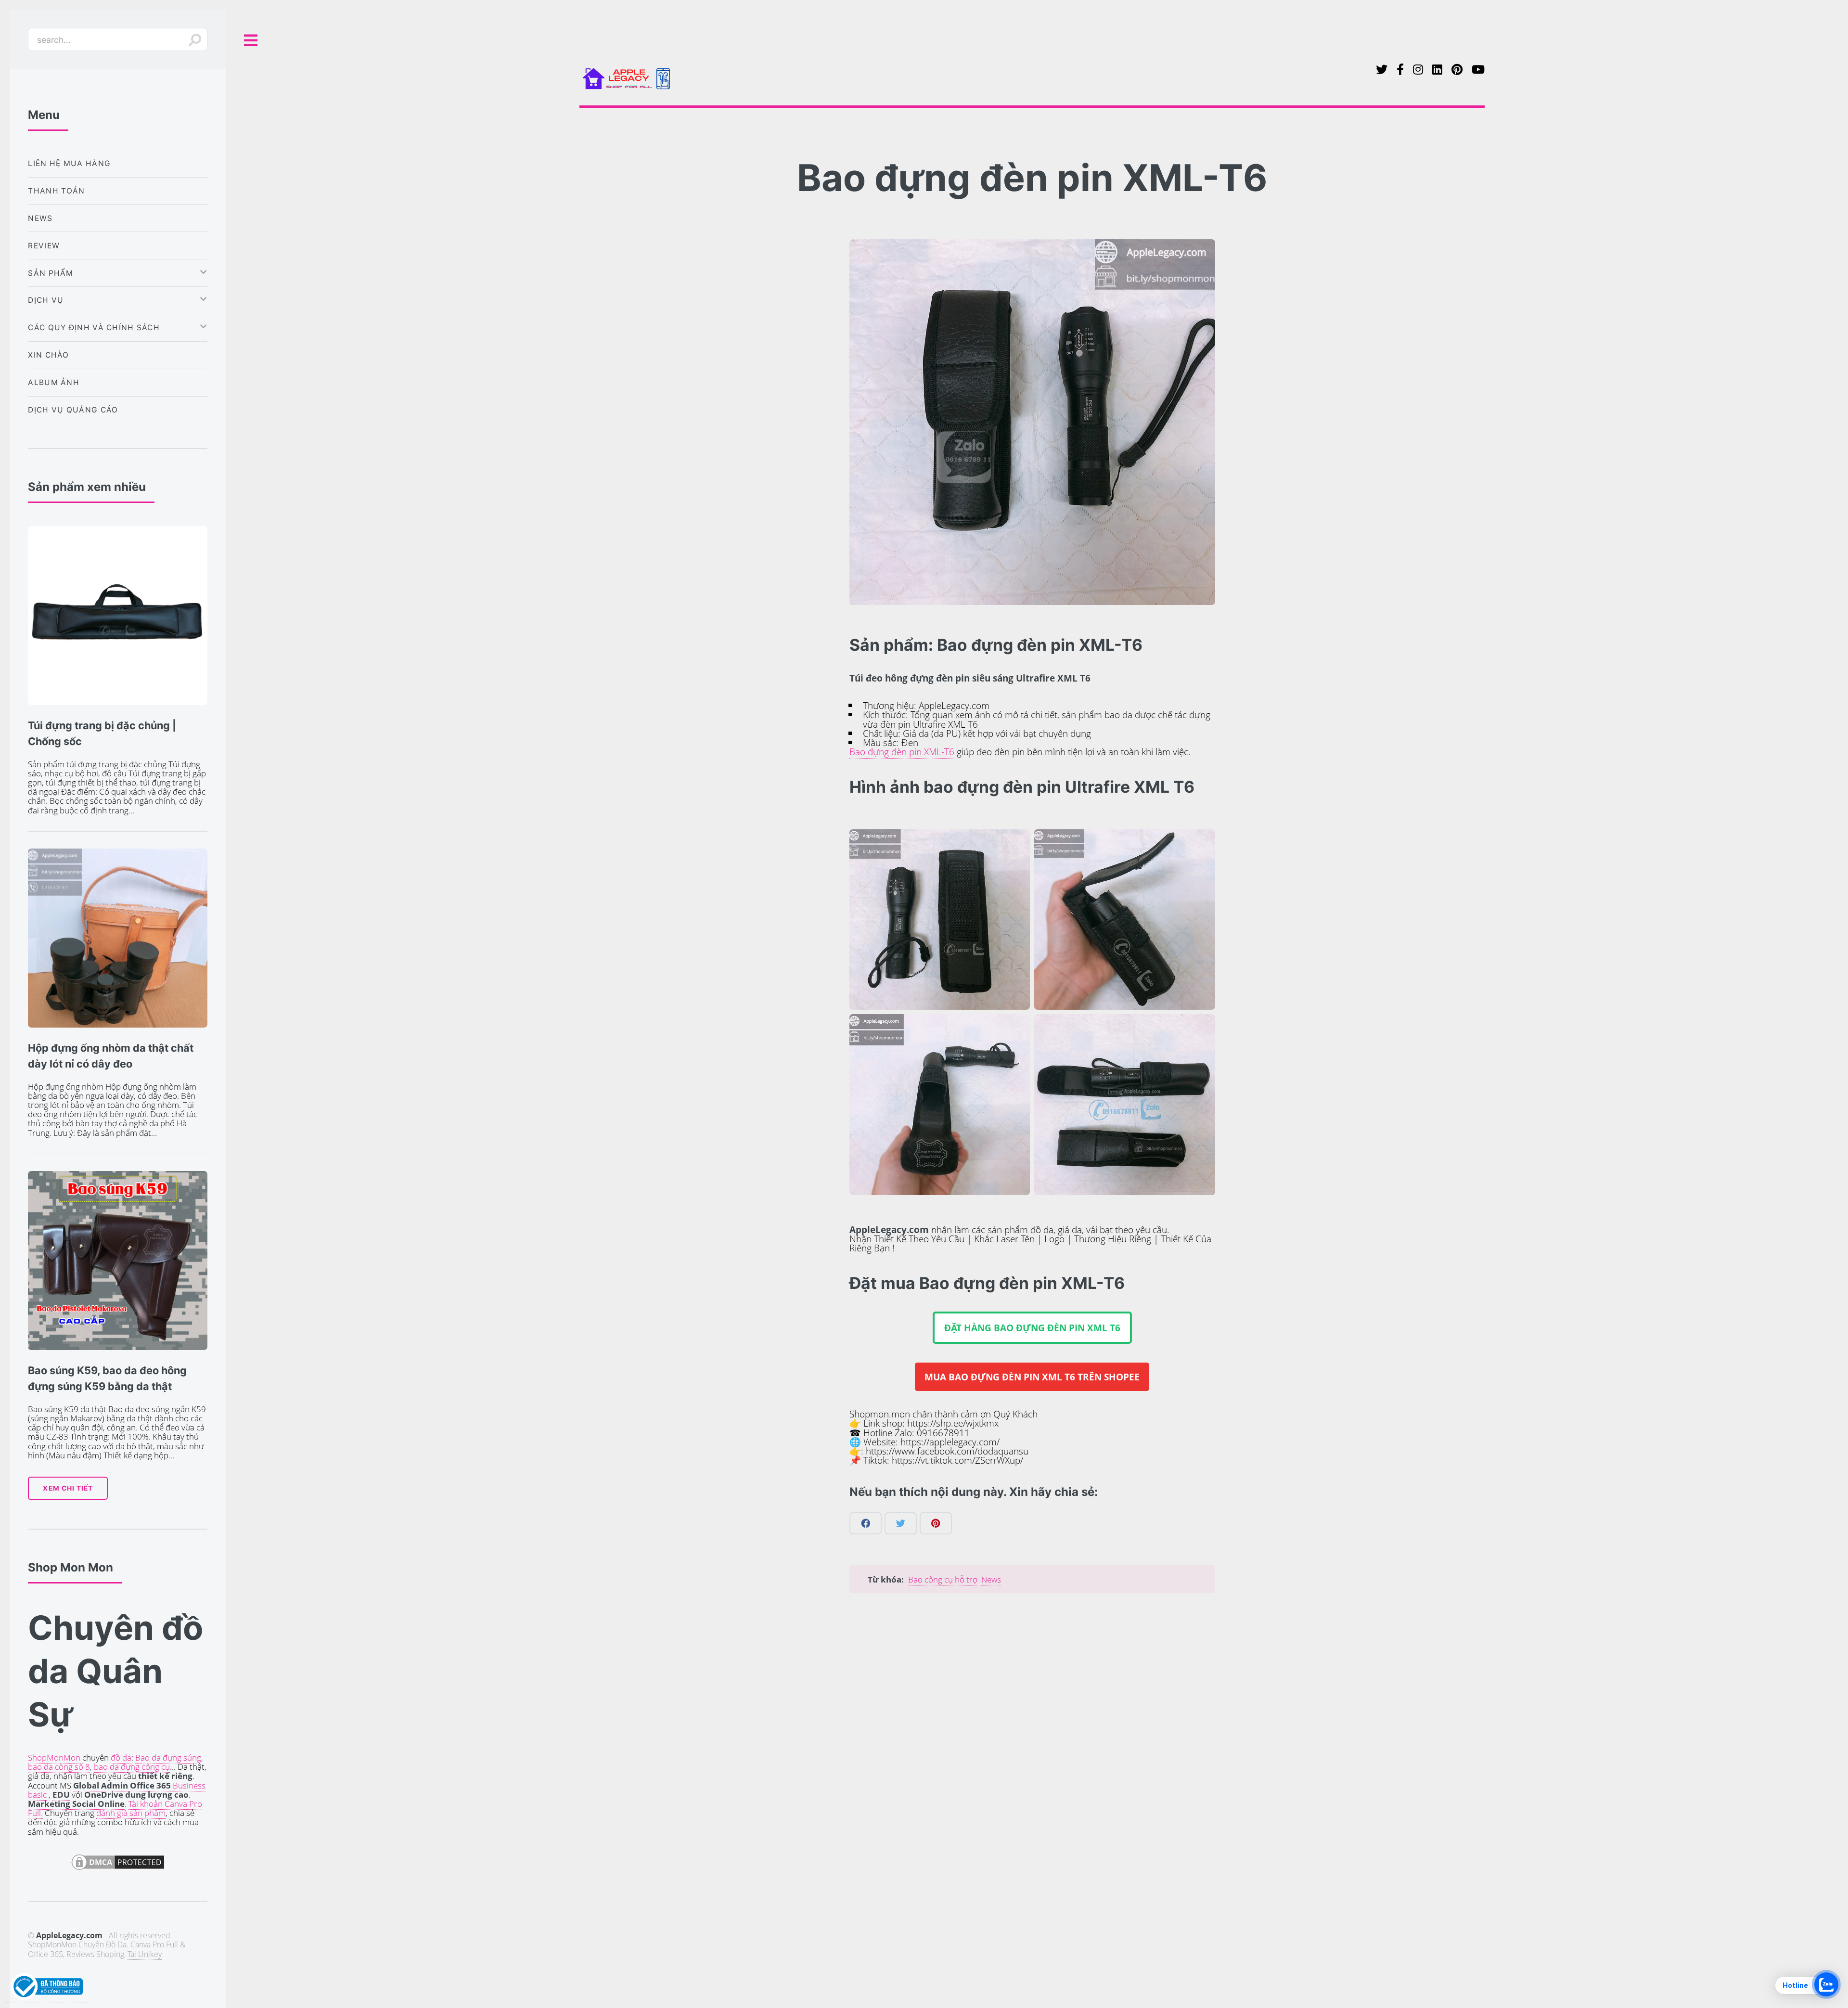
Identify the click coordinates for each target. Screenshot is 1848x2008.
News (991, 1579)
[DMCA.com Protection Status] (118, 1857)
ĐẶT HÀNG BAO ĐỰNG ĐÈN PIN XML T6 (1032, 1328)
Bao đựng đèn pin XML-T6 (902, 752)
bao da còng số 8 (59, 1767)
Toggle (251, 41)
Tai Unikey (145, 1954)
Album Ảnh (54, 382)
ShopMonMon (54, 1757)
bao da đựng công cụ (132, 1767)
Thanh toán (56, 191)
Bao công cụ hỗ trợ (943, 1579)
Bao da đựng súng (168, 1757)
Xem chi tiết (68, 1488)
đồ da (121, 1757)
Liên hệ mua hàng (69, 163)
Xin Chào (48, 355)
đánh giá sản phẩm (131, 1813)
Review (44, 246)
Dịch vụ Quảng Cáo (73, 410)
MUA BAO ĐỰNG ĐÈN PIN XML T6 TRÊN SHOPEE (1032, 1377)
